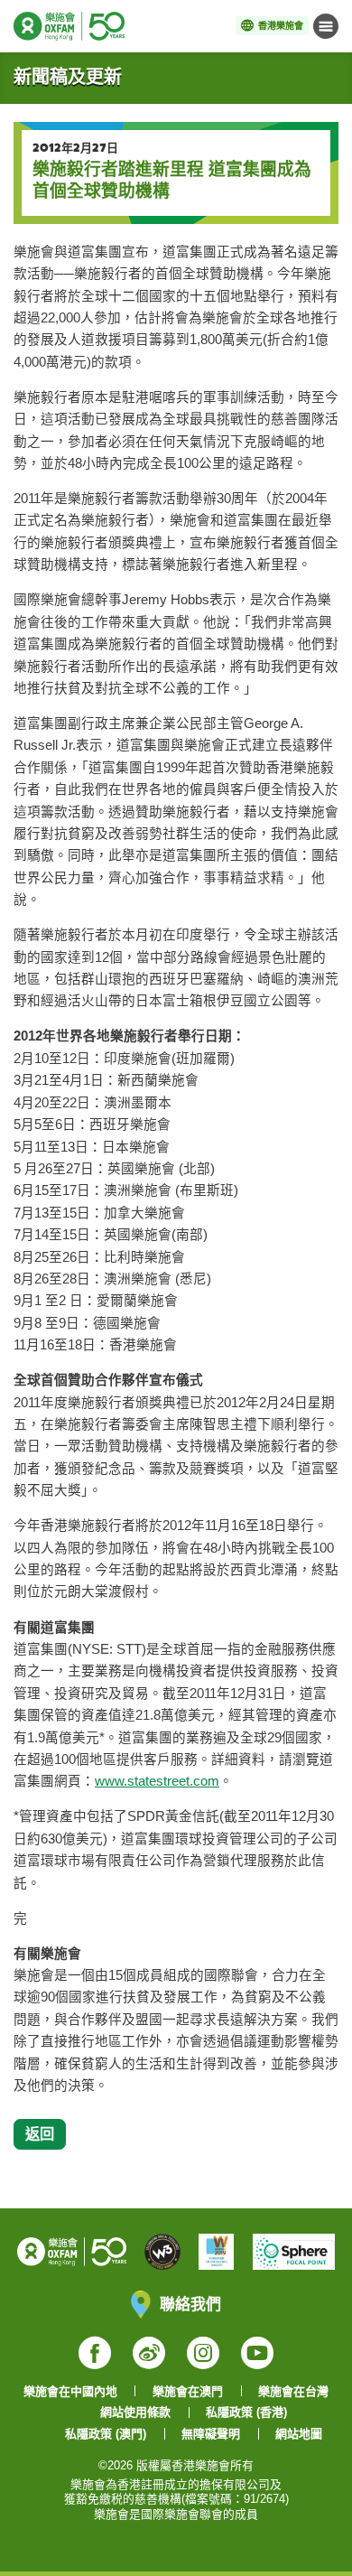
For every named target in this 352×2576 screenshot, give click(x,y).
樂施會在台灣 (293, 2391)
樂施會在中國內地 (70, 2391)
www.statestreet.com (157, 1781)
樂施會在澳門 (188, 2391)
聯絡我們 (190, 2304)
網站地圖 (299, 2434)
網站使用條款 (135, 2412)
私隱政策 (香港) (246, 2412)
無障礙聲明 (211, 2434)
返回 (40, 2133)
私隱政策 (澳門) (106, 2434)
